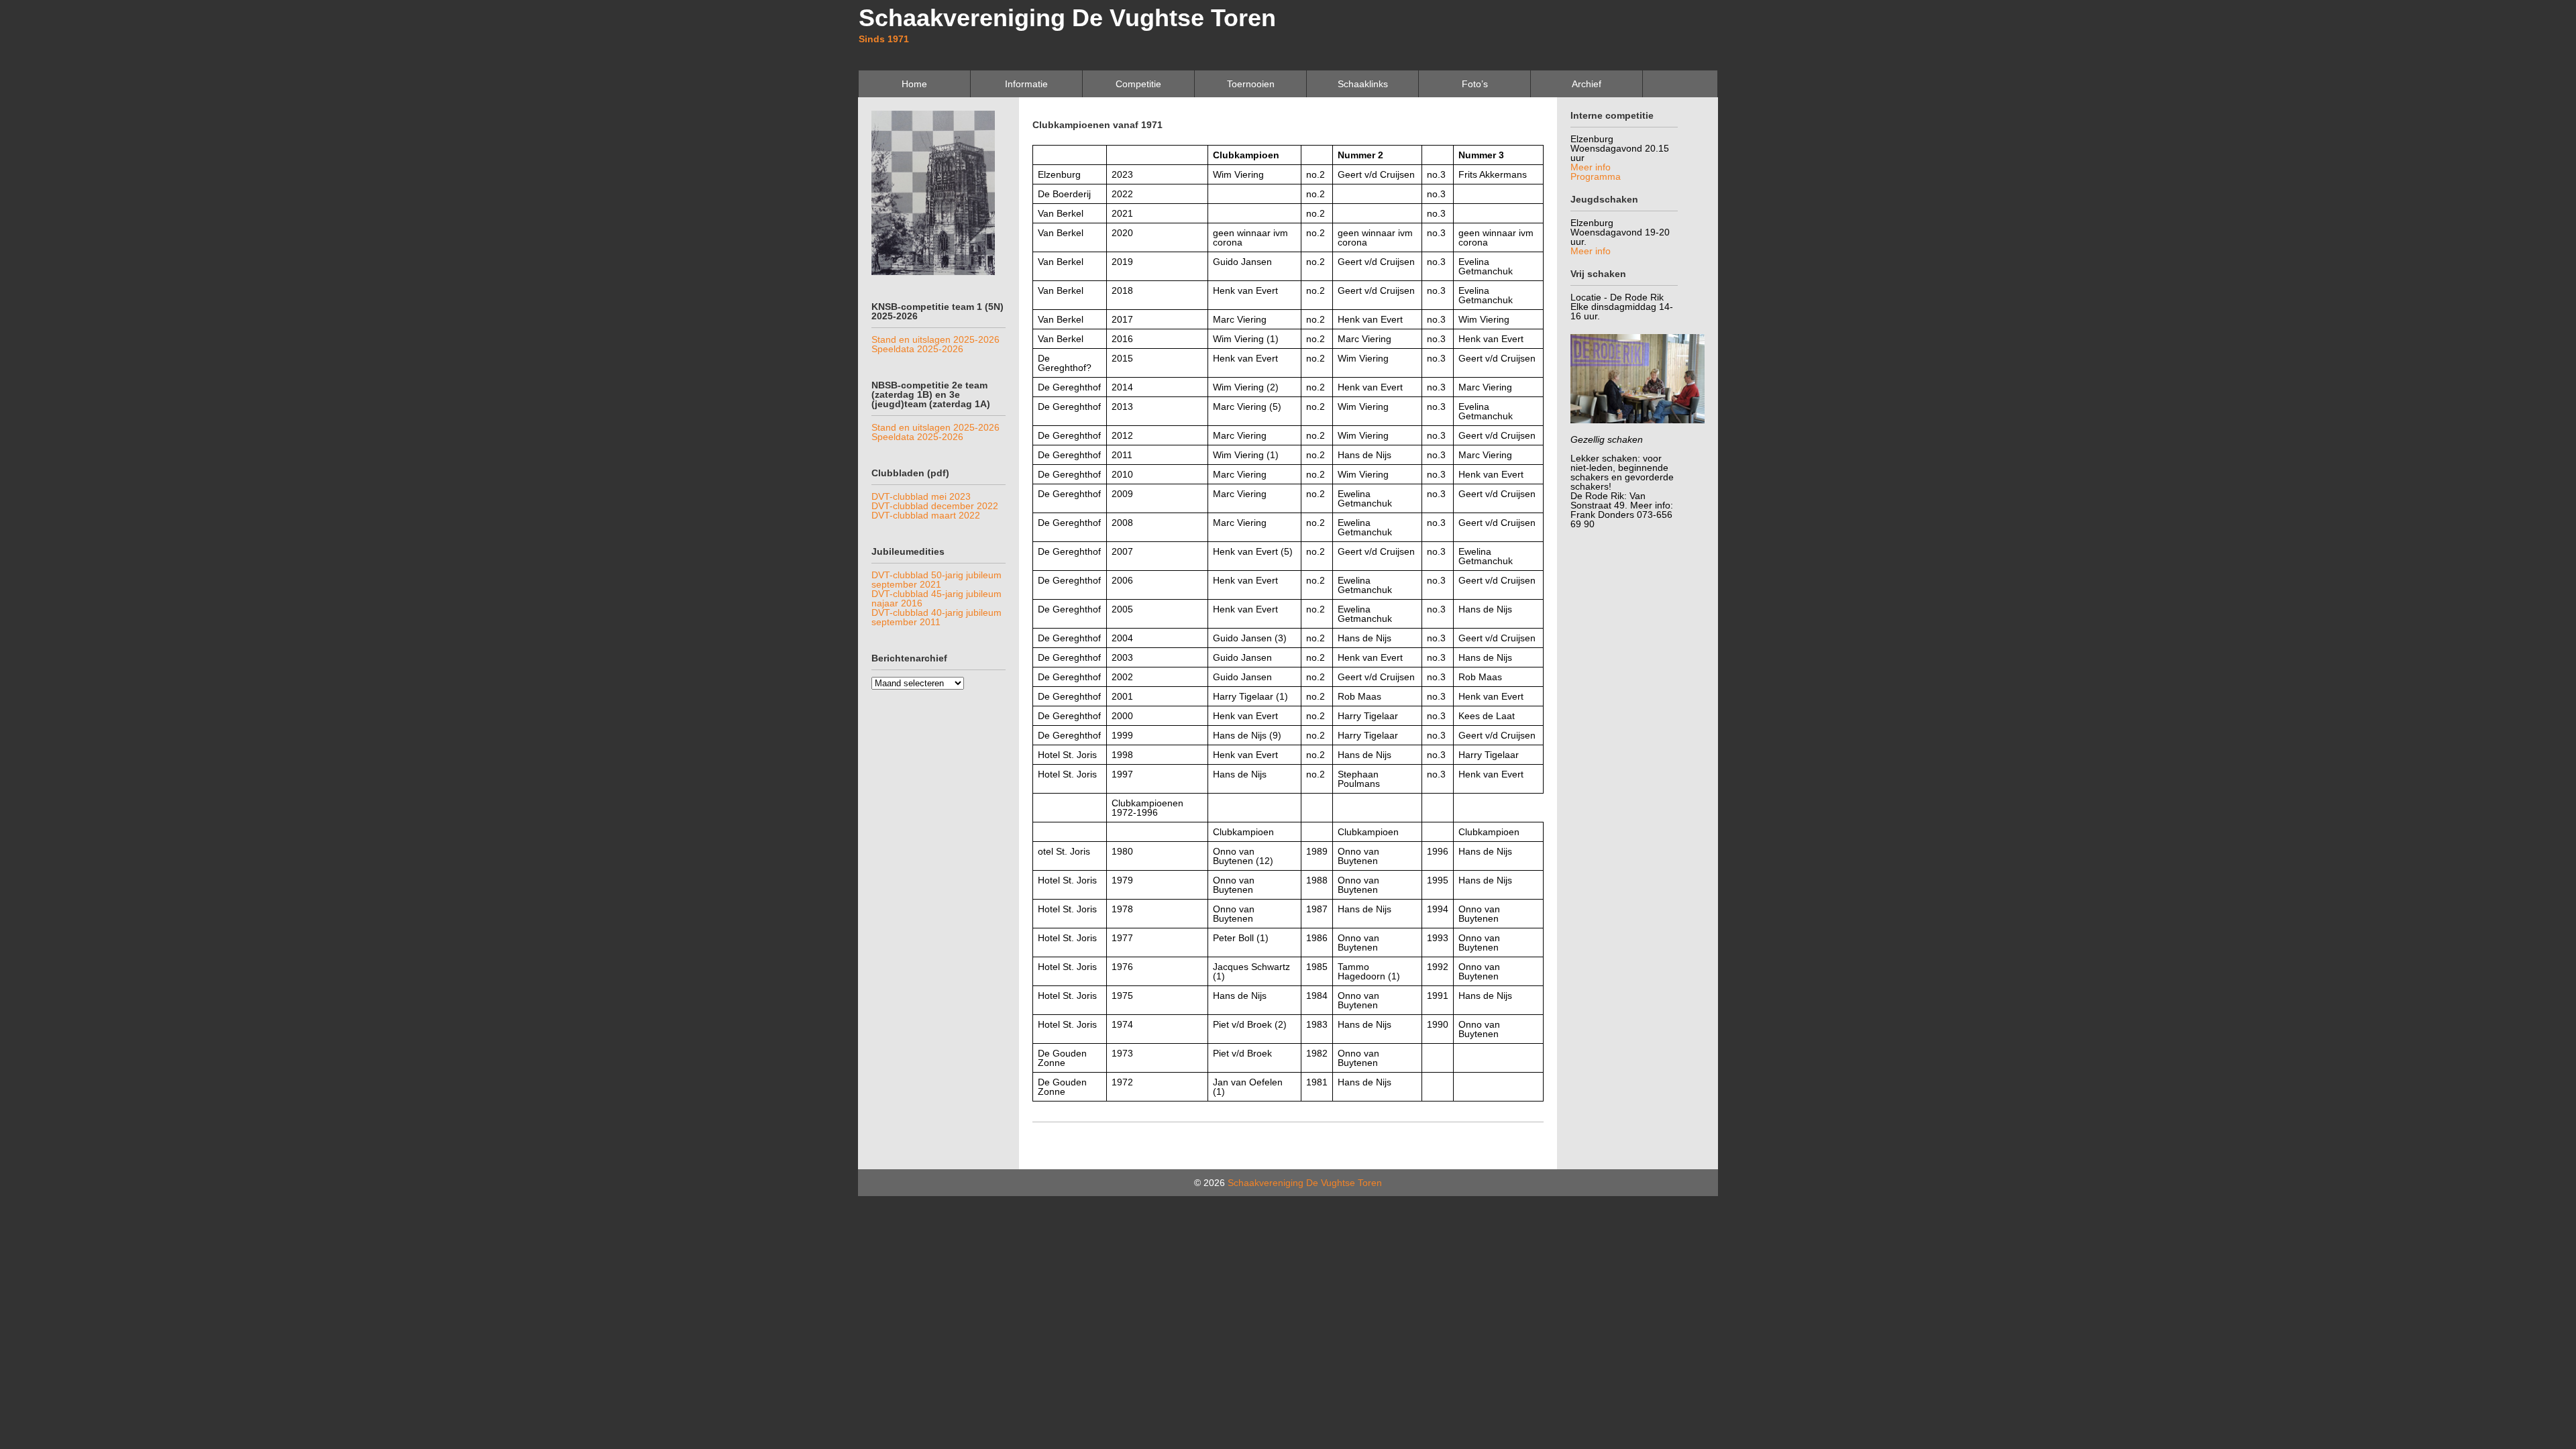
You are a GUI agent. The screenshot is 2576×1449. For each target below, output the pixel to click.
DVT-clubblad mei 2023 (921, 496)
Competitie (1138, 84)
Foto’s (1475, 84)
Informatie (1026, 84)
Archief (1587, 84)
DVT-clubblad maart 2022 (926, 515)
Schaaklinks (1363, 84)
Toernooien (1251, 84)
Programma (1596, 176)
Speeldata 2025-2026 (917, 349)
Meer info (1591, 167)
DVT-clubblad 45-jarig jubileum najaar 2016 (936, 598)
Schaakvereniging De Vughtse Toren (1067, 18)
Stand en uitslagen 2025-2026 (935, 339)
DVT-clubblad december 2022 (935, 506)
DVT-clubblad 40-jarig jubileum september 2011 (936, 617)
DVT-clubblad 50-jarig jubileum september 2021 (936, 580)
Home (914, 84)
